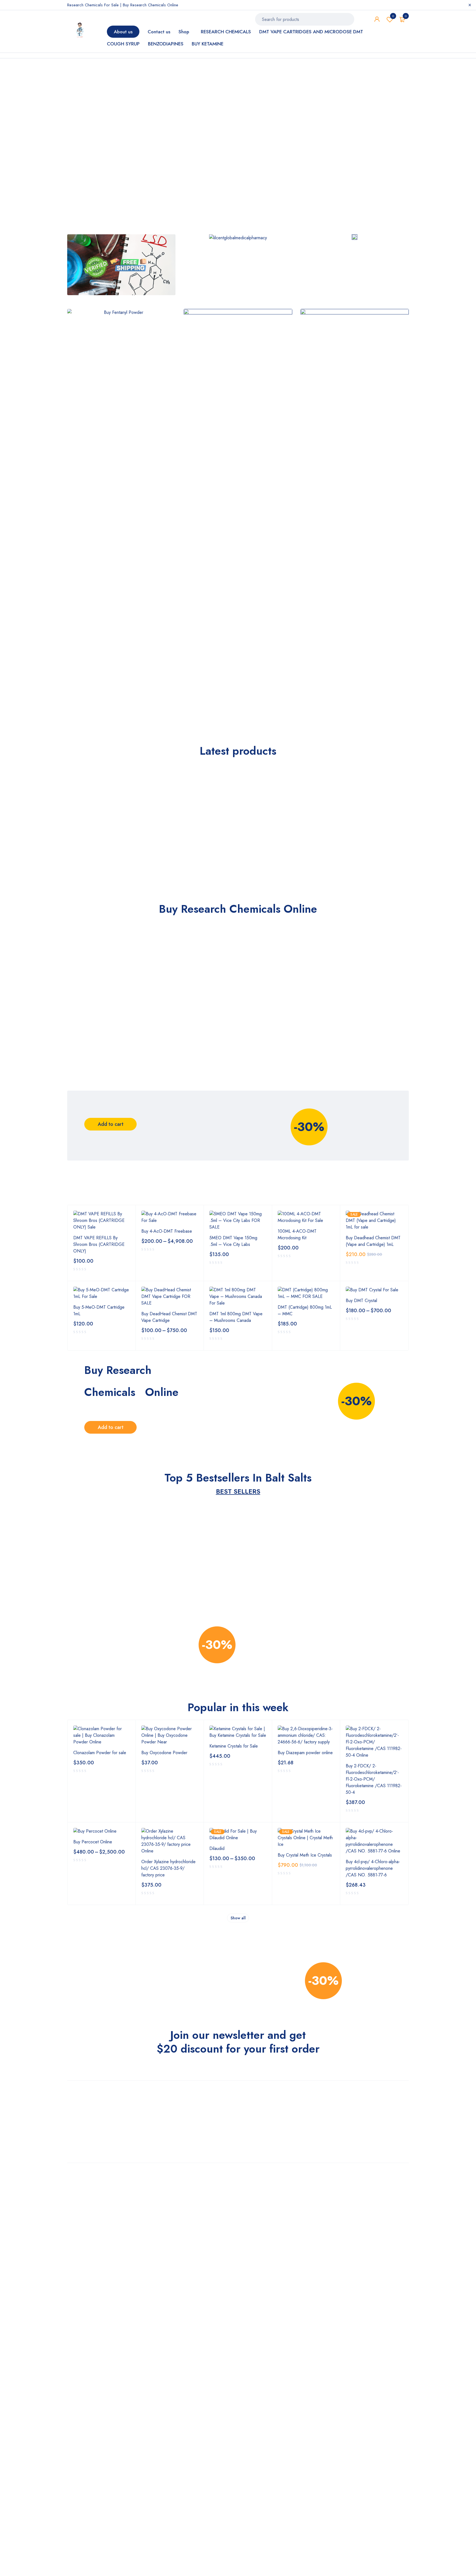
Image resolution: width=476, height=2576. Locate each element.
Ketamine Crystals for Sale (234, 1746)
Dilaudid (217, 1848)
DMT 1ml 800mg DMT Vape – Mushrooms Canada (236, 1317)
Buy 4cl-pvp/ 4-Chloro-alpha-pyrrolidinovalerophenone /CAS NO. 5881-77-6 (373, 1868)
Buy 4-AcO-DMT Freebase (167, 1231)
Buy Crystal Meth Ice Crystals (305, 1855)
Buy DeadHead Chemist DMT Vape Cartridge (169, 1317)
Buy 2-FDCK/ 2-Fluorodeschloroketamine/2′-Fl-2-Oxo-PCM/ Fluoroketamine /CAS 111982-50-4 (374, 1779)
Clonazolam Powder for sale (100, 1753)
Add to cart (111, 1124)
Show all (238, 1918)
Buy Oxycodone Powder (164, 1753)
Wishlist (393, 16)
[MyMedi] (121, 265)
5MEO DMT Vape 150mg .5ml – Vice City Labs (233, 1241)
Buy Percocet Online (93, 1842)
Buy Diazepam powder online (305, 1753)
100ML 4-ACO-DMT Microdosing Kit (297, 1234)
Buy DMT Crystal (361, 1301)
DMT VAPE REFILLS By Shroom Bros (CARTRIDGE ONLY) (99, 1244)
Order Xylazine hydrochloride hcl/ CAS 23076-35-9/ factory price (168, 1868)
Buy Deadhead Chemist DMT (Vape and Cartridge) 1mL (373, 1241)
